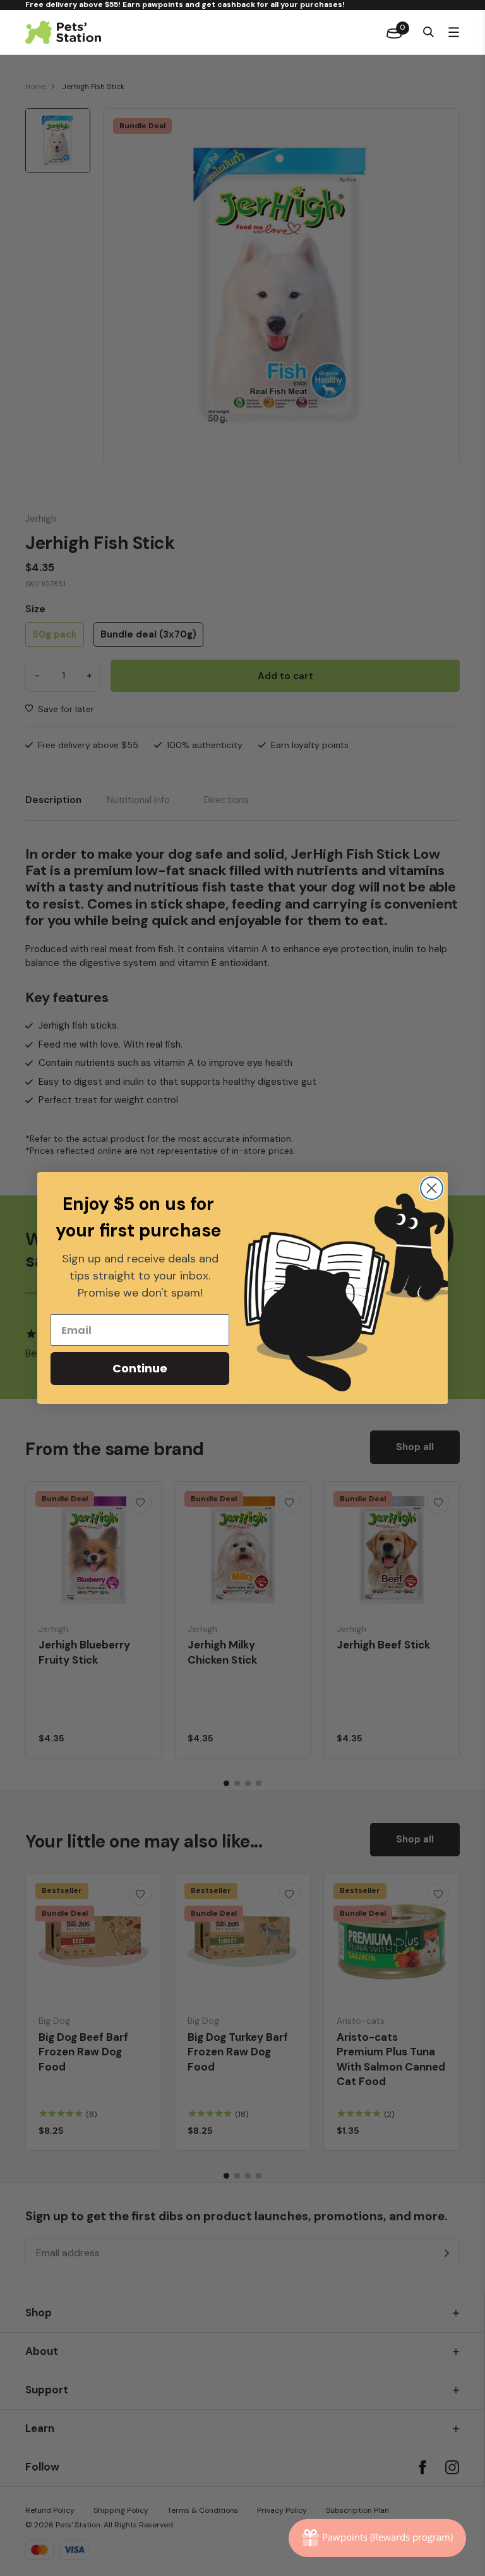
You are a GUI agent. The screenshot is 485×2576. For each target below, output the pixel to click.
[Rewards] (377, 2538)
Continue (140, 1368)
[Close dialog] (432, 1188)
